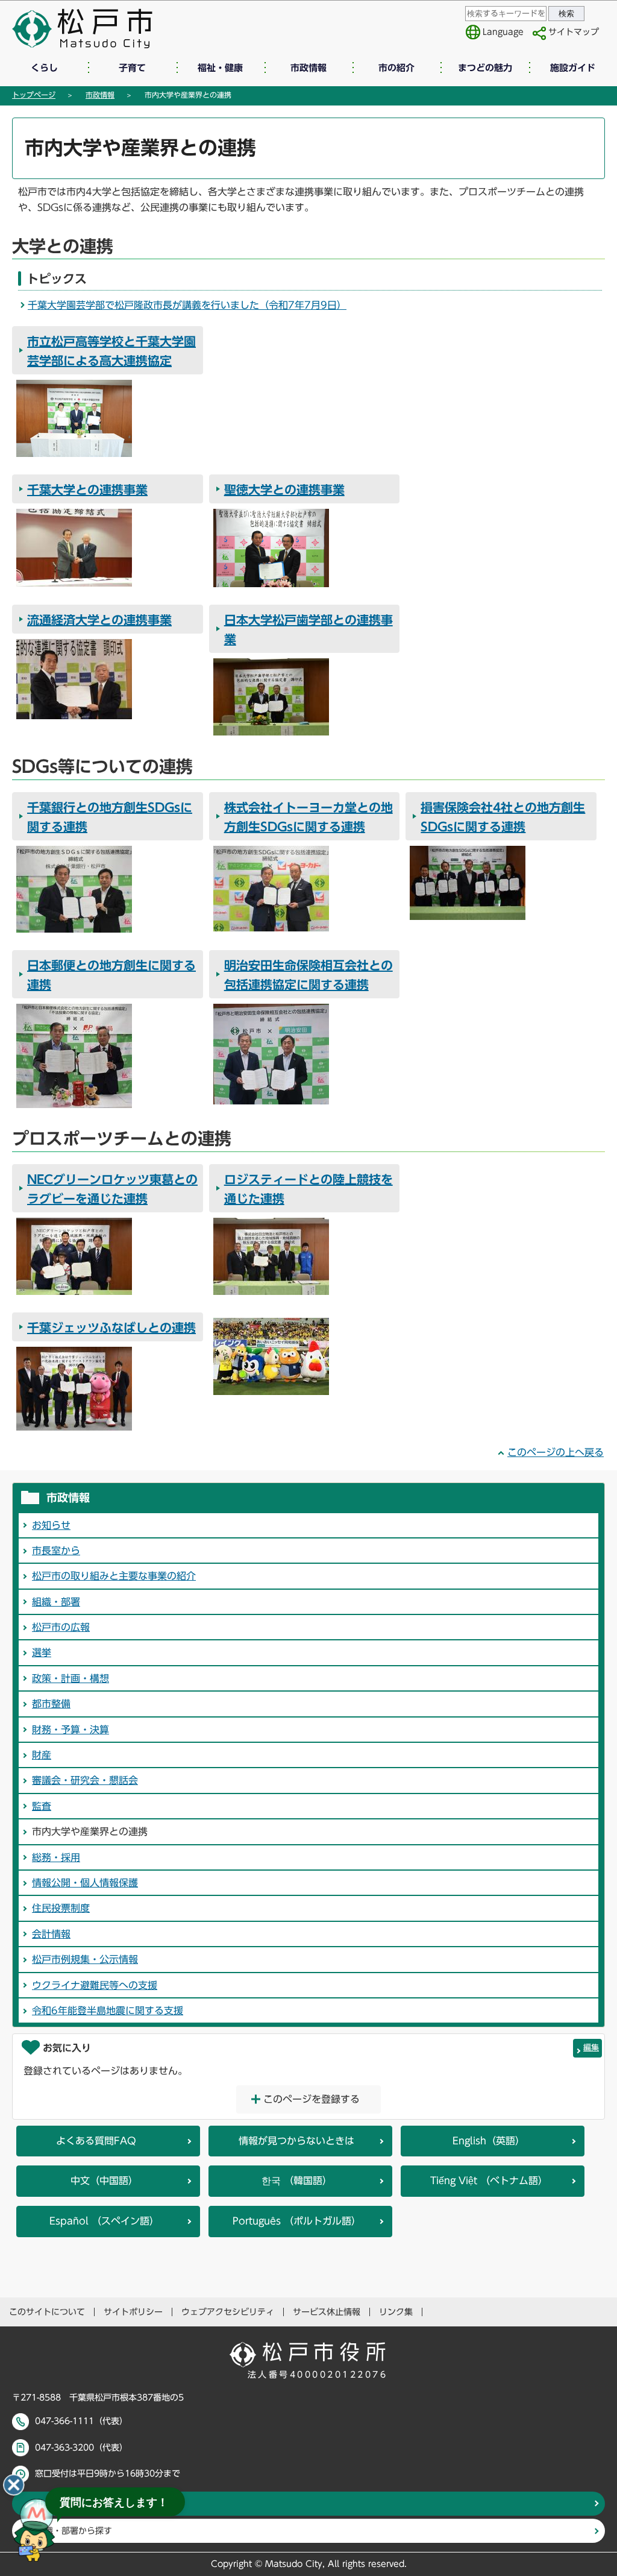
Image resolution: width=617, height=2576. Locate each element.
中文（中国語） (104, 2181)
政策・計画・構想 (70, 1678)
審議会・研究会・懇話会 (85, 1780)
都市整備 (51, 1704)
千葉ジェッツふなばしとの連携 (111, 1327)
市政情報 (308, 68)
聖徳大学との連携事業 (284, 490)
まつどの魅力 (485, 68)
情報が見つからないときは (296, 2141)
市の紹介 (396, 68)
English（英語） (489, 2141)
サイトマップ (574, 32)
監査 (42, 1806)
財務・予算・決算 (70, 1730)
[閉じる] (14, 2485)
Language (503, 32)
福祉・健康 (220, 68)
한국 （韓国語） (297, 2181)
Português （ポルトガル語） (297, 2221)
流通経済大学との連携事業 (99, 620)
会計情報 (51, 1934)
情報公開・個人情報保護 (85, 1883)
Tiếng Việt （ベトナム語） (489, 2181)
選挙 (42, 1652)
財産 (42, 1755)
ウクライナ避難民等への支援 (95, 1985)
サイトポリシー (133, 2312)
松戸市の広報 (61, 1627)
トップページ (34, 95)
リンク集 (396, 2312)
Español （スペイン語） (104, 2221)
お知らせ (51, 1525)
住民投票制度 (61, 1908)
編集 (591, 2048)
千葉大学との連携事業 (87, 490)
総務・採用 (56, 1857)
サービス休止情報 (327, 2312)
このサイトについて (47, 2312)
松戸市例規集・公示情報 (85, 1959)
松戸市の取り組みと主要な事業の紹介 (114, 1576)
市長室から (56, 1551)
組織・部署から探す (74, 2531)
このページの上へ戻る (556, 1452)
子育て (132, 68)
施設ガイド (573, 68)
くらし (44, 68)
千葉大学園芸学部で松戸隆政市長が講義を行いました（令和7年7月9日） (187, 305)
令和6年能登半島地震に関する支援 (108, 2011)
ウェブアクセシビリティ (228, 2312)
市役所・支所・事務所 (78, 2504)
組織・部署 (56, 1602)
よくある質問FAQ (96, 2141)
